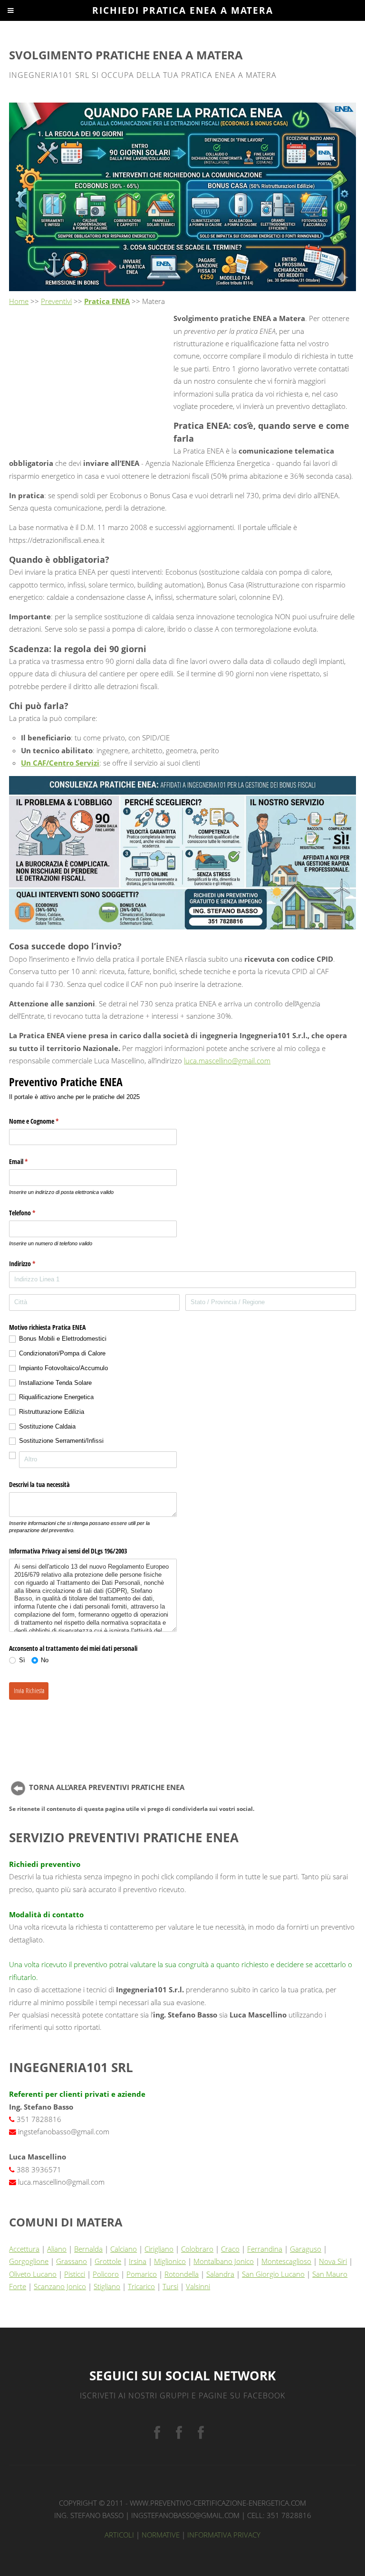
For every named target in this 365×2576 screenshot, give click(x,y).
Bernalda (88, 2249)
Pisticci (75, 2274)
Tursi (170, 2286)
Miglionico (170, 2261)
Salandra (220, 2274)
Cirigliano (159, 2249)
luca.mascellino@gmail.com (227, 1061)
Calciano (124, 2249)
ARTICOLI (119, 2535)
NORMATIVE (161, 2535)
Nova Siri (333, 2261)
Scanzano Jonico (60, 2286)
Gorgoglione (29, 2261)
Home (19, 301)
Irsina (138, 2261)
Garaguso (306, 2249)
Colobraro (197, 2249)
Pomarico (142, 2274)
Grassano (72, 2261)
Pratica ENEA (107, 301)
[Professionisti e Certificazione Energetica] (157, 2433)
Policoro (106, 2274)
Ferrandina (265, 2249)
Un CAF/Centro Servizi (60, 763)
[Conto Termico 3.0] (201, 2433)
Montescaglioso (286, 2261)
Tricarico (141, 2286)
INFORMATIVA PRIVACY (224, 2535)
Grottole (108, 2261)
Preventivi (56, 301)
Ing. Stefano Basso (89, 2515)
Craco (230, 2249)
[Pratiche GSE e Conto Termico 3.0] (179, 2433)
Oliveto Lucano (33, 2274)
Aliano (57, 2249)
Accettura (24, 2249)
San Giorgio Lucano (273, 2274)
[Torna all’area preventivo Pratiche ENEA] (18, 1787)
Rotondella (182, 2274)
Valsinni (198, 2286)
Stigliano (107, 2286)
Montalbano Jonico (224, 2261)
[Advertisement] (89, 379)
